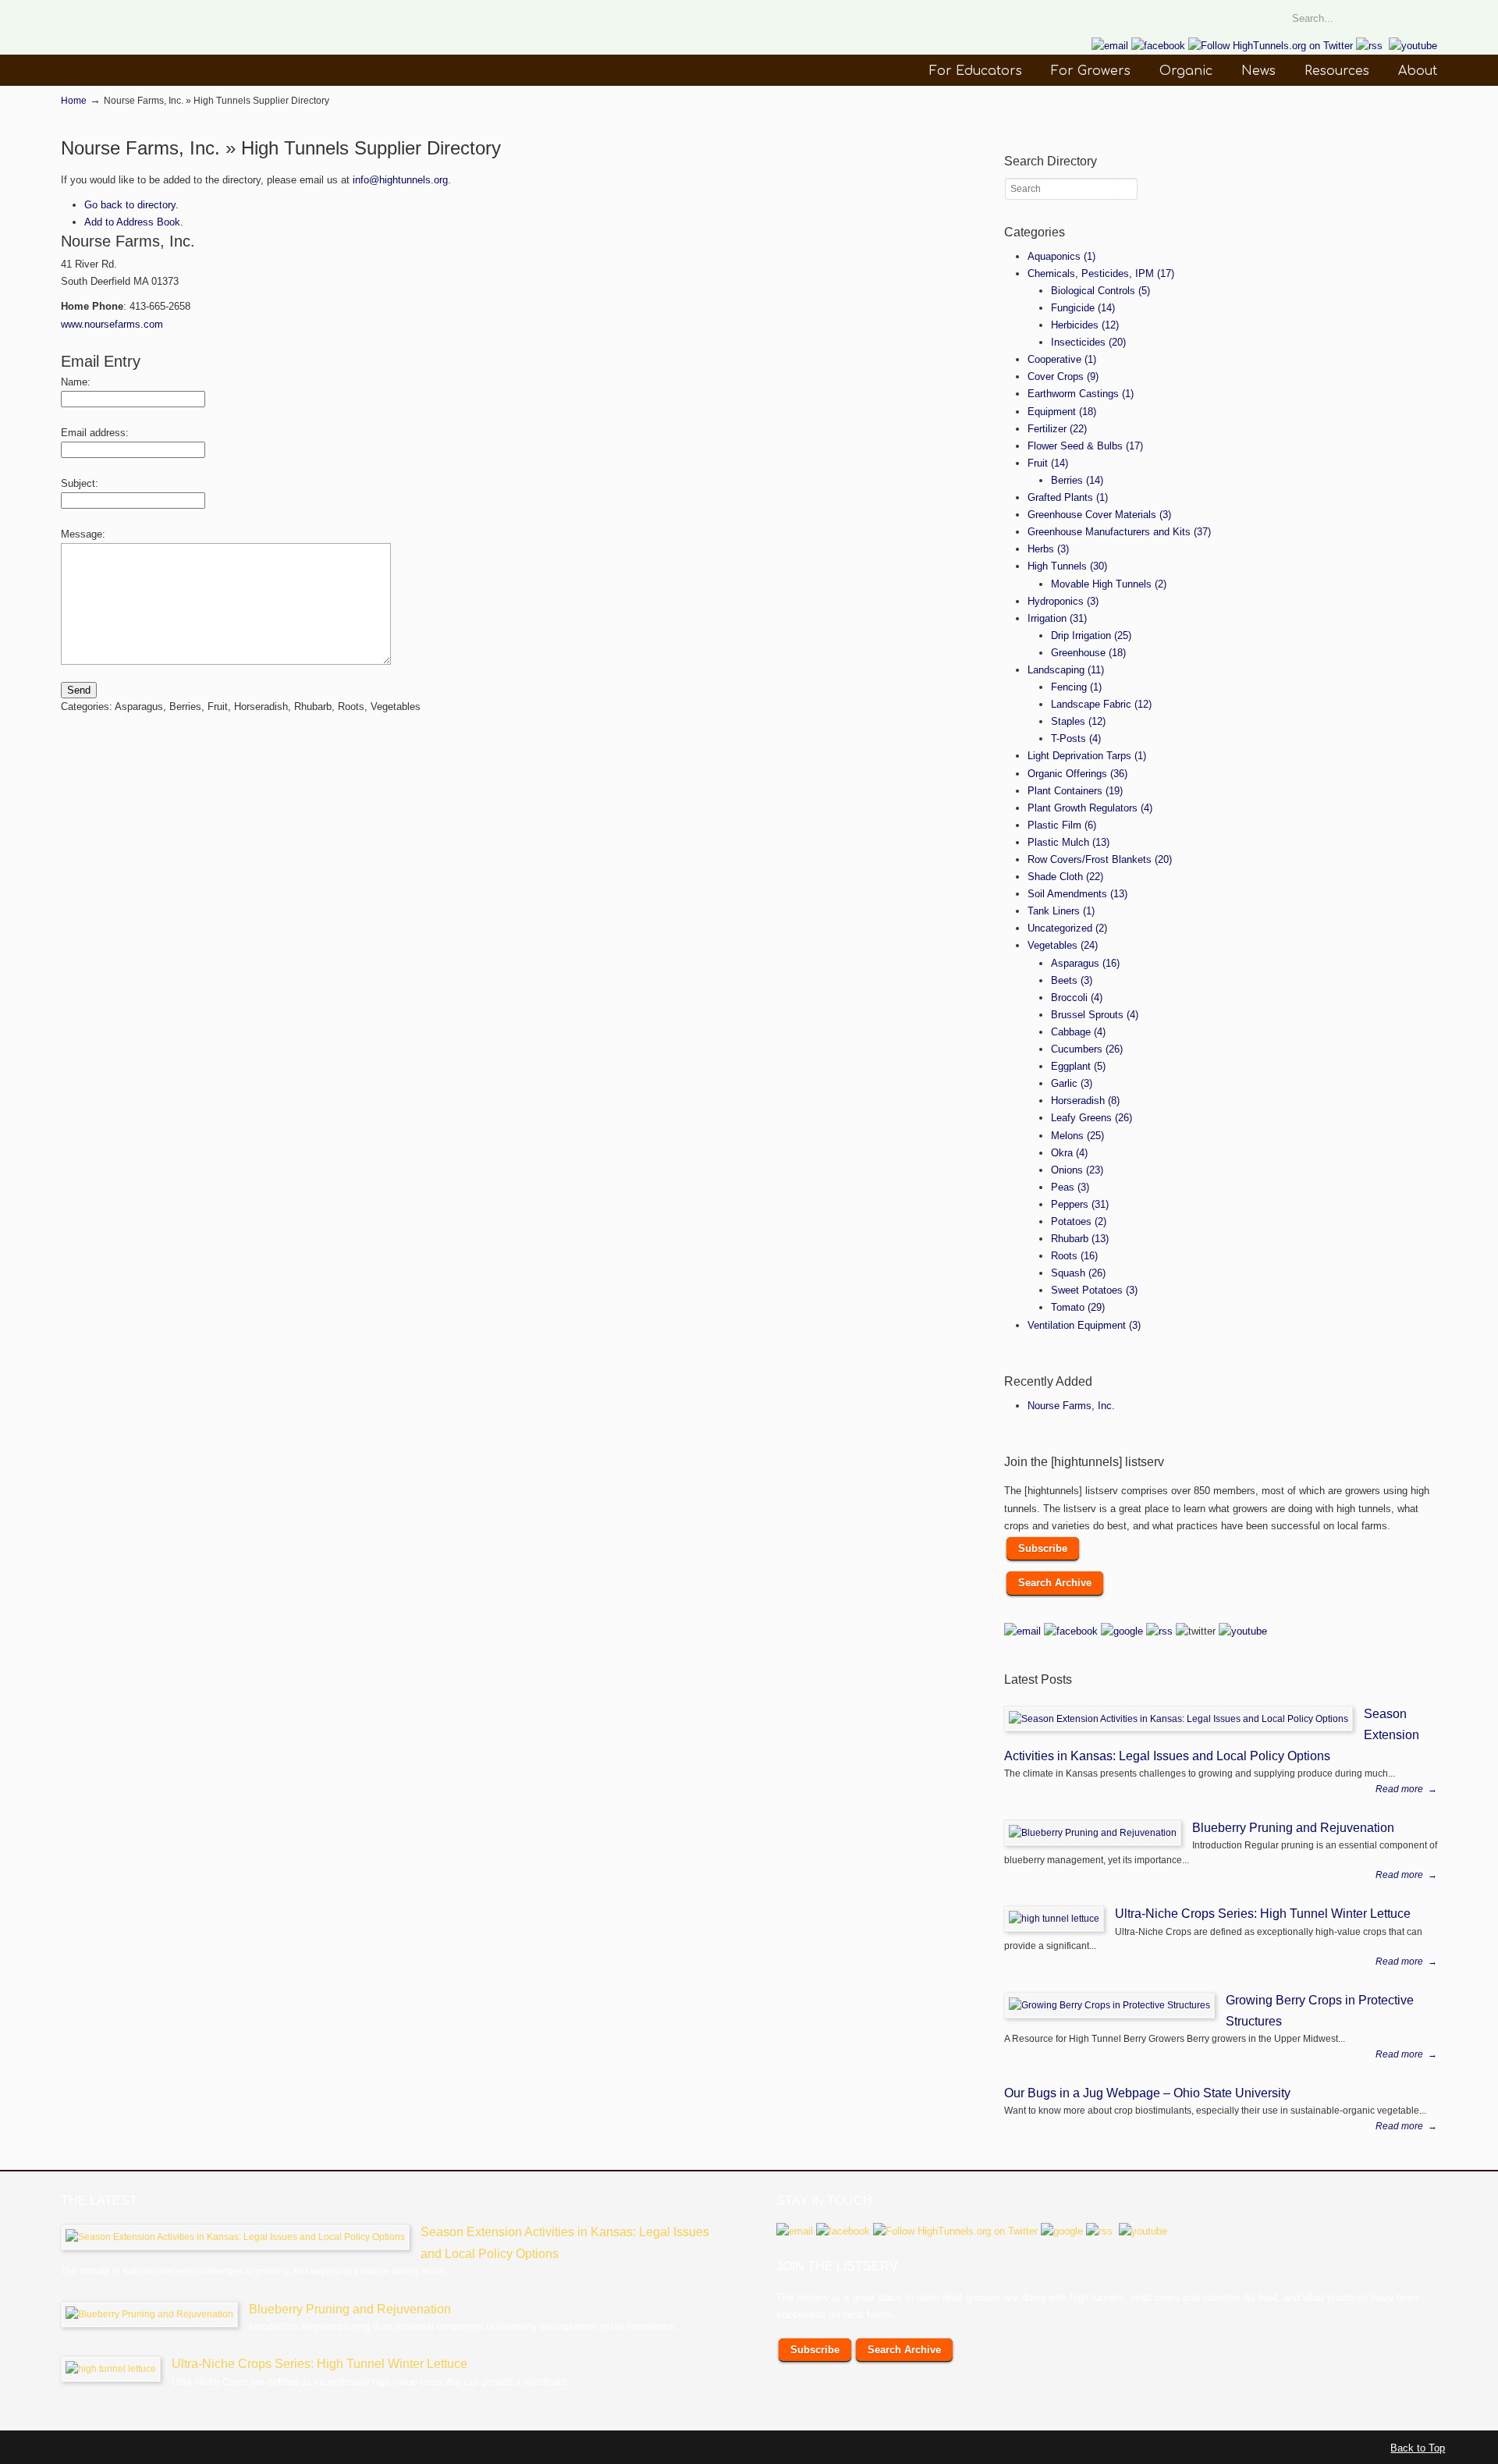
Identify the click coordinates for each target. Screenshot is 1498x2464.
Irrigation (1057, 618)
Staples (1078, 721)
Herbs (1048, 549)
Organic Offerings (1077, 774)
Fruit (1048, 463)
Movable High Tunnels (1109, 584)
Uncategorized (1067, 928)
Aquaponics (1061, 256)
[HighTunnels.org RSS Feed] (1369, 46)
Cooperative (1062, 359)
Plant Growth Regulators (1090, 808)
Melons (1077, 1136)
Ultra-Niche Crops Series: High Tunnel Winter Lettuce (1263, 1913)
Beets (1072, 980)
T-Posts (1076, 738)
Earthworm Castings (1081, 394)
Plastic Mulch (1068, 842)
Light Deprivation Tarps (1087, 756)
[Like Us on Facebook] (1158, 46)
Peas (1070, 1187)
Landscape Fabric (1101, 704)
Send (79, 690)
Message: (83, 534)
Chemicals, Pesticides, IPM (1101, 273)
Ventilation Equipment (1084, 1325)
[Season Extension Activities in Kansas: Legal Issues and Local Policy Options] (1179, 1719)
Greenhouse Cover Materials (1099, 515)
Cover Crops (1063, 376)
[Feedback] (12, 214)
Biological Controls (1100, 291)
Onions (1077, 1170)
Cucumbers (1087, 1049)
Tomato (1078, 1307)
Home (74, 100)
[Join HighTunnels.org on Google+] (1122, 1631)
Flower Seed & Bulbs (1085, 446)
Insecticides (1088, 342)
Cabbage (1078, 1032)
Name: (76, 382)
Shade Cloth (1065, 877)
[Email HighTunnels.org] (1110, 46)
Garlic (1072, 1083)
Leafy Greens (1092, 1118)
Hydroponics (1063, 601)
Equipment (1062, 412)
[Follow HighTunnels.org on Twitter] (1271, 46)
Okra (1069, 1153)
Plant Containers (1075, 791)
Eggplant (1078, 1066)
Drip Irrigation (1091, 636)
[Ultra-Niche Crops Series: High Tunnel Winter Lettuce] (1054, 1919)
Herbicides (1085, 325)
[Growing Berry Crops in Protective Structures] (1109, 2005)
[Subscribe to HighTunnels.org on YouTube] (1413, 46)
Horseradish (1085, 1101)
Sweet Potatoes (1094, 1290)
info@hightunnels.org (400, 180)
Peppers (1080, 1204)
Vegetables (1063, 945)
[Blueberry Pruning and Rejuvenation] (1093, 1833)
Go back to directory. (131, 205)
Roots (1074, 1256)
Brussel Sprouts (1095, 1015)
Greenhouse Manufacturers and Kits (1119, 532)
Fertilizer (1057, 429)
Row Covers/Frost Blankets (1100, 859)
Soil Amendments (1077, 894)
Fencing (1076, 687)
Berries (1077, 480)
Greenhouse (1088, 653)
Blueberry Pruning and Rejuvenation (1293, 1827)
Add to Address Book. (134, 222)
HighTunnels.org (178, 50)
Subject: (80, 483)
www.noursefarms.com (112, 324)
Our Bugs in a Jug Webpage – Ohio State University (1147, 2093)
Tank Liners (1061, 911)
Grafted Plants (1068, 497)
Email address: (95, 433)
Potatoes (1079, 1221)
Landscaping (1066, 670)
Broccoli (1077, 998)
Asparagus (1085, 963)
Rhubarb (1080, 1239)
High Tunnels (1067, 566)
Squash (1078, 1273)
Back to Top (1418, 2448)
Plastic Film (1062, 825)
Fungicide (1083, 308)
